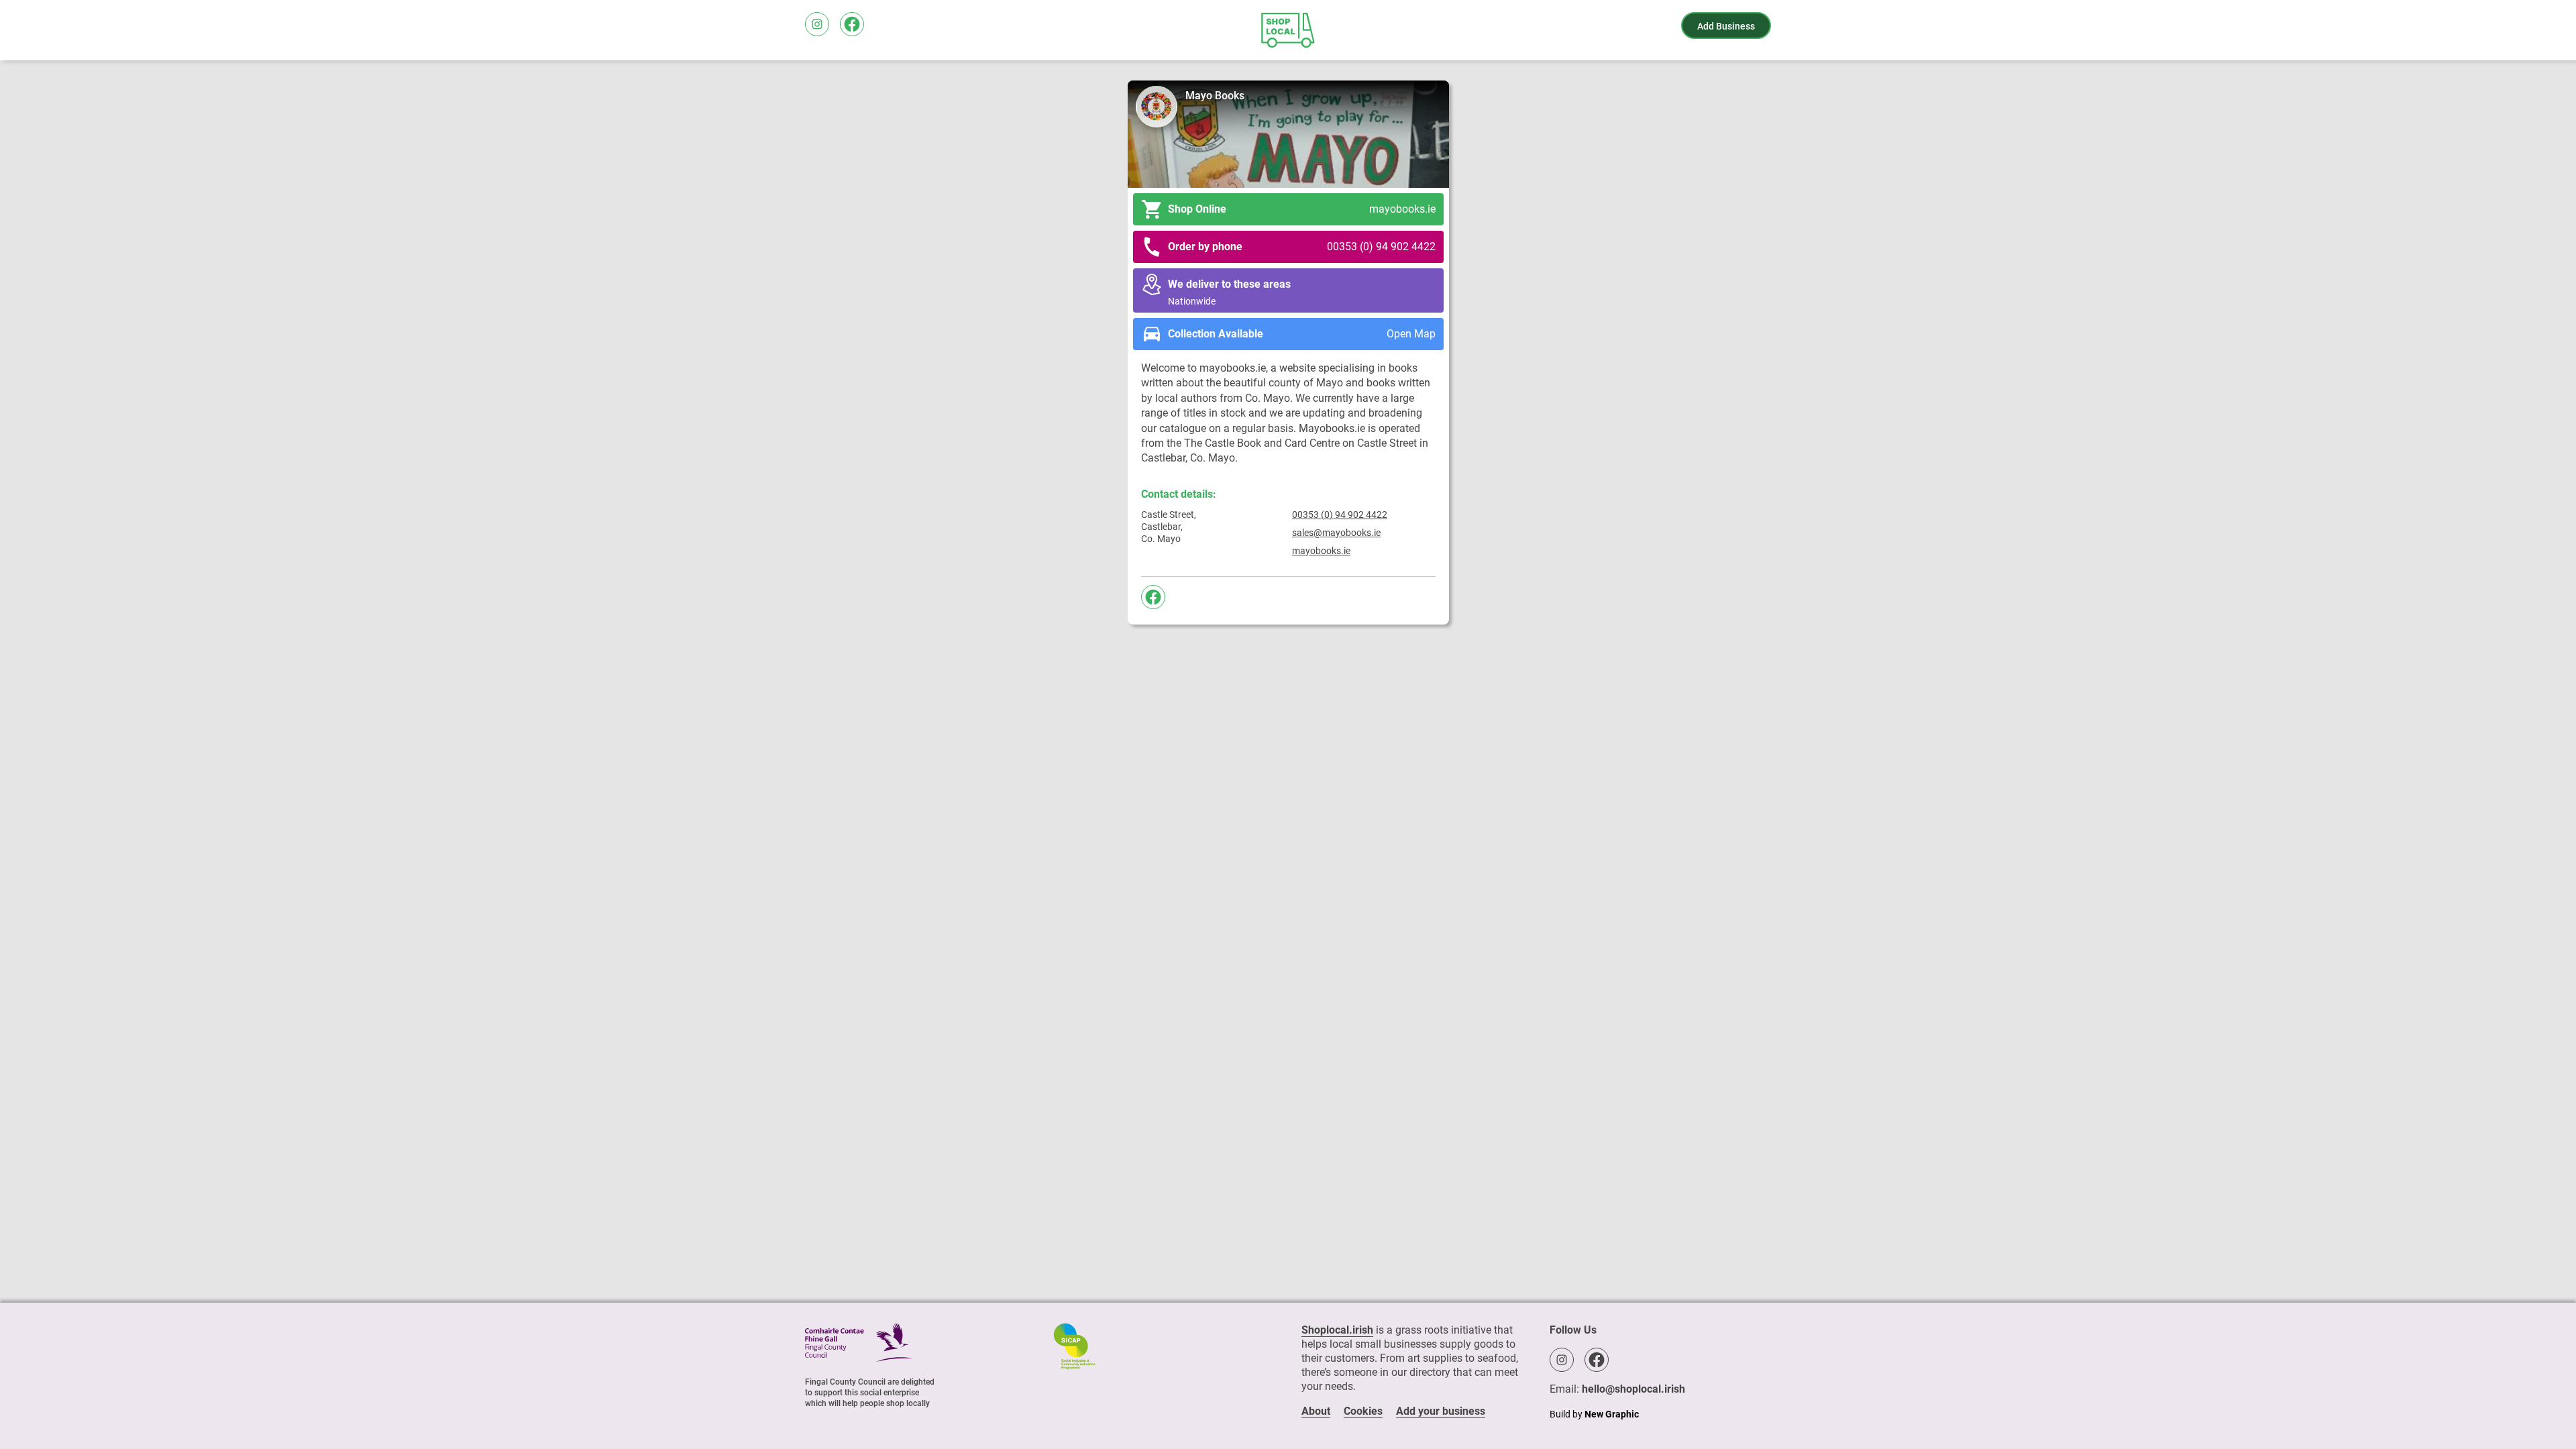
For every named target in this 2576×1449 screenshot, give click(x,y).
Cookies (1363, 1411)
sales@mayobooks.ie (1336, 533)
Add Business (1726, 26)
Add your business (1441, 1411)
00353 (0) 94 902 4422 (1340, 515)
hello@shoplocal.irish (1633, 1389)
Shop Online (1302, 209)
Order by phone (1302, 247)
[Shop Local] (1288, 30)
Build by (1594, 1414)
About (1316, 1411)
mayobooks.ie (1321, 551)
